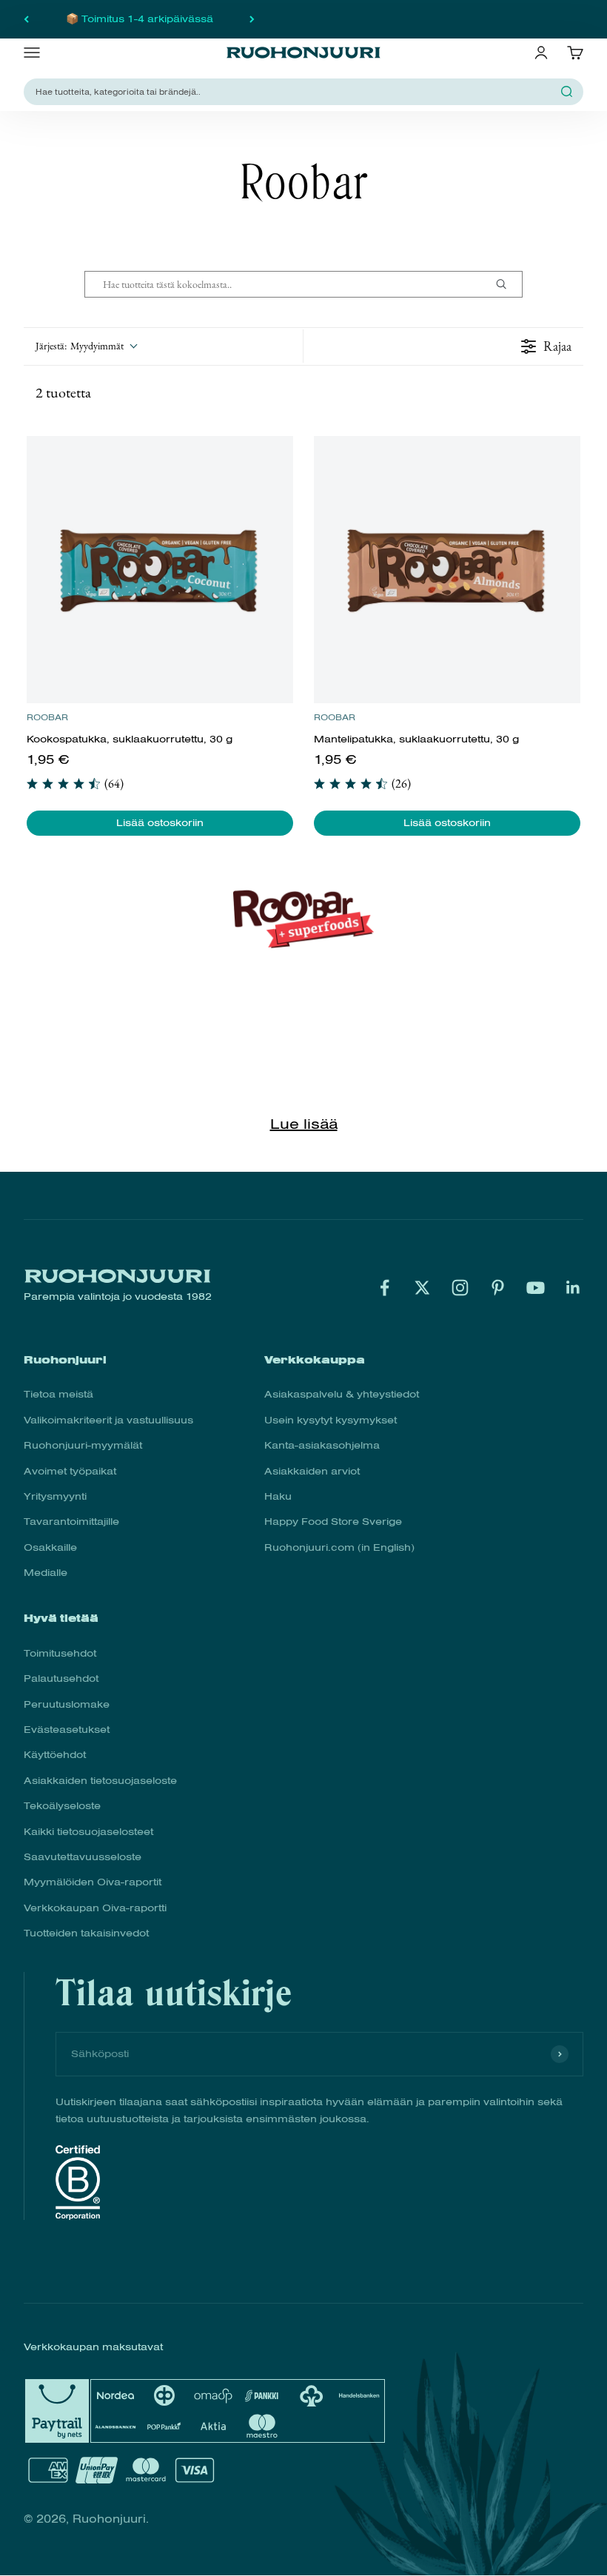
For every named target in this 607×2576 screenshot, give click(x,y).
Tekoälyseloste (62, 1806)
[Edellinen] (26, 19)
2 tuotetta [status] (63, 392)
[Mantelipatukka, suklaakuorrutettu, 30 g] (447, 570)
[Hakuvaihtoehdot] (507, 284)
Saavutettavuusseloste (83, 1857)
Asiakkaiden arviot (312, 1471)
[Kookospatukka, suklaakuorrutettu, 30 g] (160, 570)
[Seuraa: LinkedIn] (573, 1288)
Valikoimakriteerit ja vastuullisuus (108, 1420)
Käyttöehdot (55, 1755)
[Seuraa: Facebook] (385, 1288)
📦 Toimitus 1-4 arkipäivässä (140, 19)
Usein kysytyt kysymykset (331, 1420)
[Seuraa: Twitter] (422, 1288)
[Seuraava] (252, 19)
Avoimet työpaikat (70, 1471)
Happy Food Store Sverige (333, 1522)
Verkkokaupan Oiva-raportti (95, 1908)
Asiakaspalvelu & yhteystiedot (342, 1394)
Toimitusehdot (60, 1653)
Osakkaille (50, 1547)
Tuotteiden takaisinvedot (86, 1933)
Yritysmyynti (55, 1496)
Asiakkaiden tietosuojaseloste (100, 1781)
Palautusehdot (61, 1678)
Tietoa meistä (58, 1394)
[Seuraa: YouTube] (536, 1288)
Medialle (46, 1573)
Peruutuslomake (67, 1704)
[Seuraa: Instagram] (460, 1288)
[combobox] (295, 91)
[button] (86, 346)
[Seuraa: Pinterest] (498, 1288)
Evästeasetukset (67, 1730)
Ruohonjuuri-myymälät (83, 1445)
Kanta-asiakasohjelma (322, 1445)
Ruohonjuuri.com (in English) (339, 1547)
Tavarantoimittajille (71, 1522)
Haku (278, 1496)
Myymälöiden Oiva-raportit (93, 1882)
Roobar (47, 717)
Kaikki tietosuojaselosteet (88, 1832)
